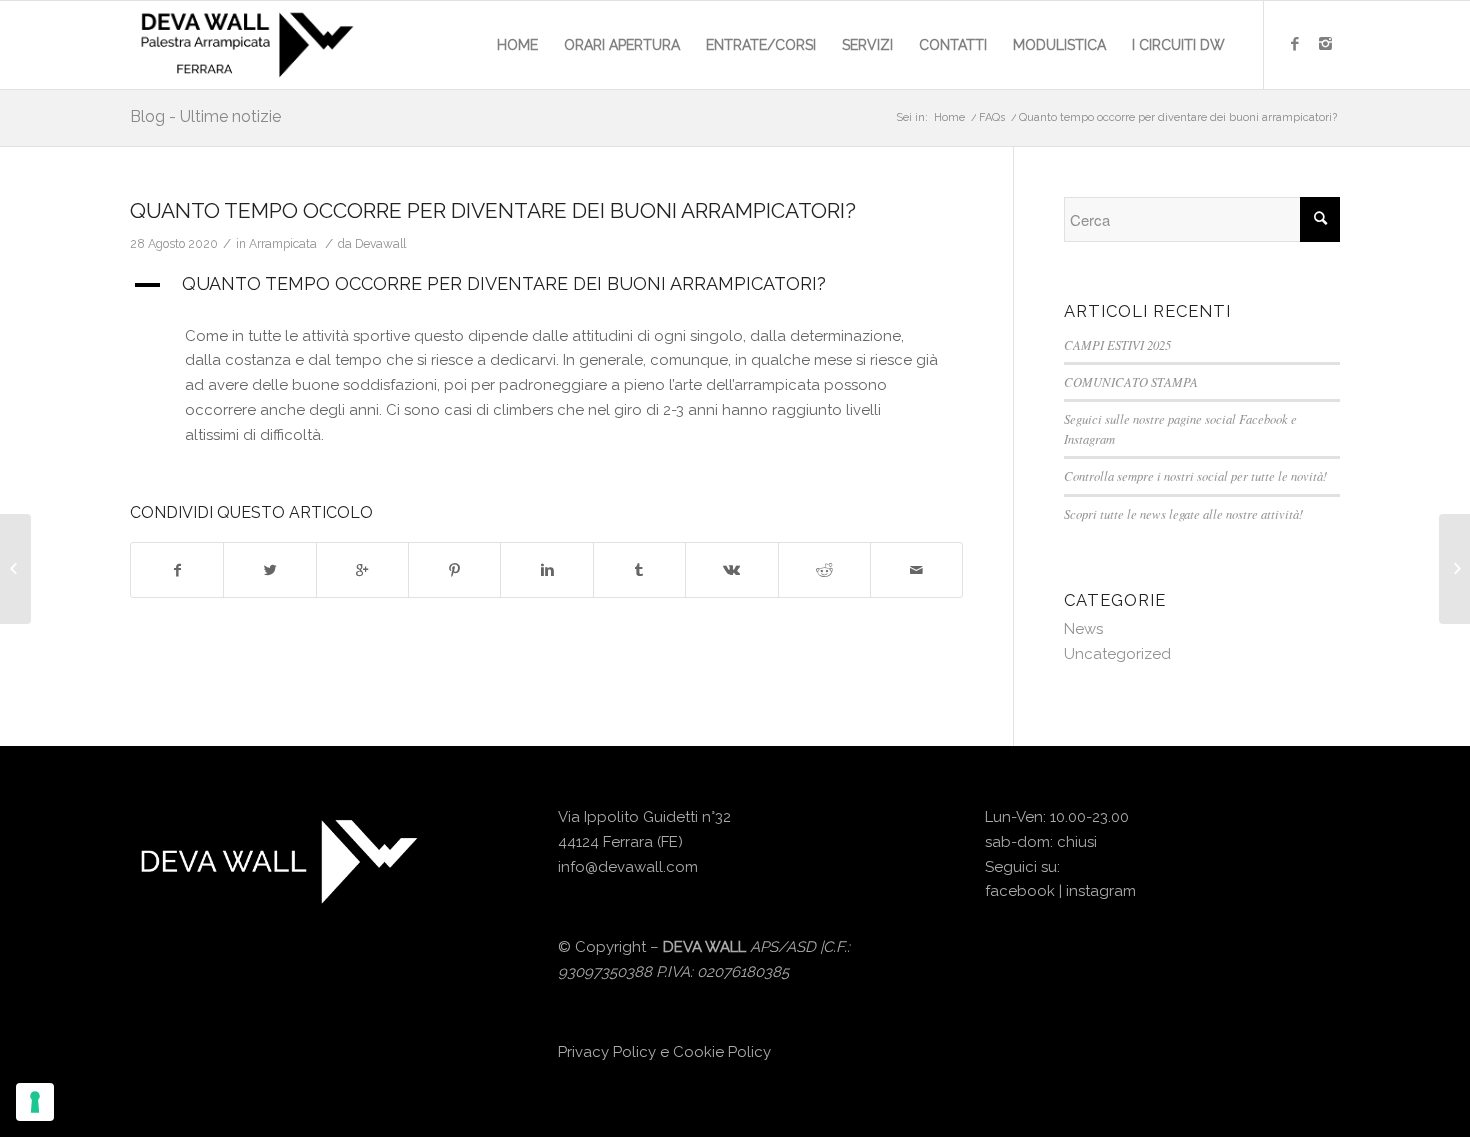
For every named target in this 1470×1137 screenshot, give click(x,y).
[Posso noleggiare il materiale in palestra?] (15, 569)
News (1083, 629)
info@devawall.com (628, 867)
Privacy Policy (607, 1052)
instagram (1101, 891)
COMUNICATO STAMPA (1131, 381)
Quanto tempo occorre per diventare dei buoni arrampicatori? (493, 210)
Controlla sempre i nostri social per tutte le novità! (1195, 475)
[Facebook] (1295, 44)
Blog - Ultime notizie (205, 116)
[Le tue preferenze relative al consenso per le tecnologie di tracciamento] (35, 1102)
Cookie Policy (722, 1052)
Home (949, 117)
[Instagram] (1325, 44)
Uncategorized (1117, 654)
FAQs (992, 117)
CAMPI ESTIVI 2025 (1117, 344)
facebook (1020, 891)
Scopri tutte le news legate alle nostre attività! (1183, 513)
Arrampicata (283, 244)
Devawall (380, 244)
